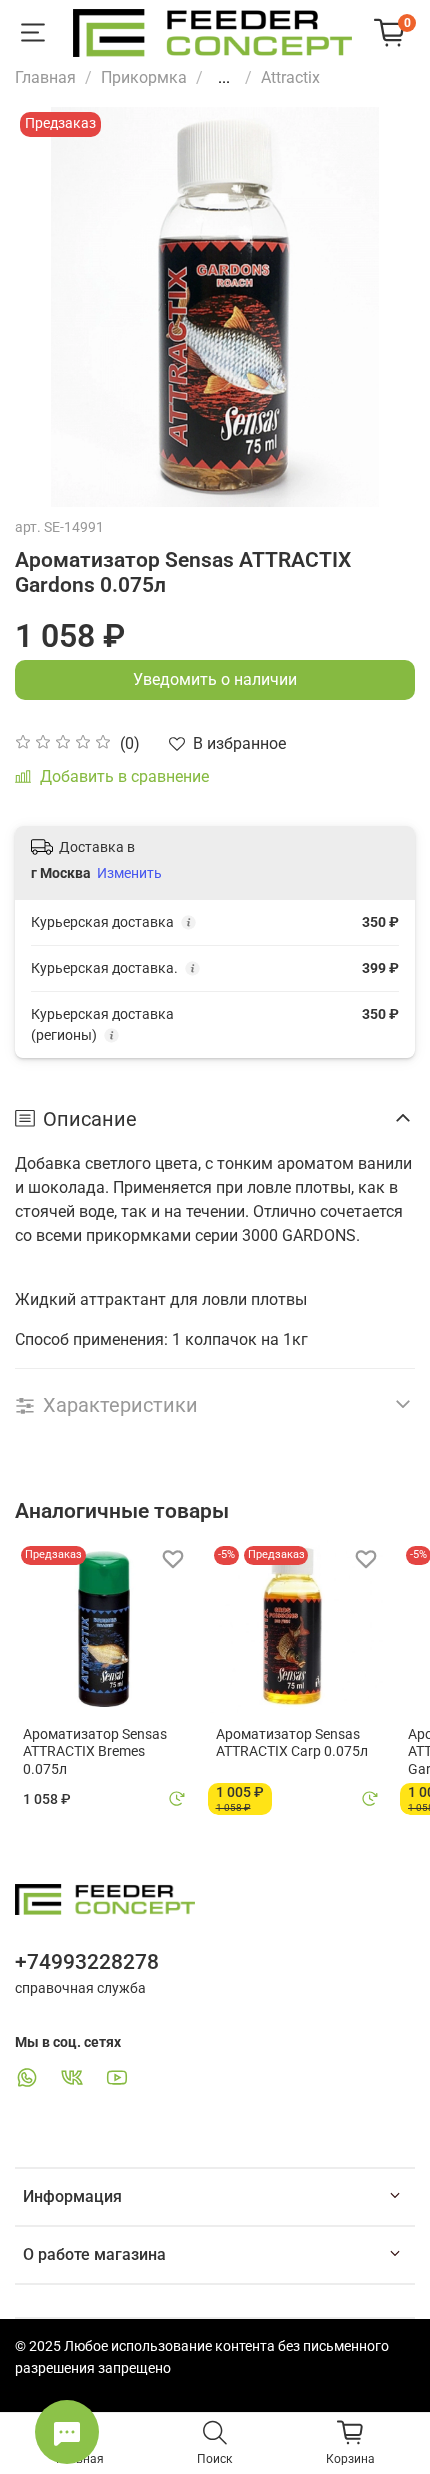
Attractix (290, 77)
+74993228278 (87, 1962)
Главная (45, 77)
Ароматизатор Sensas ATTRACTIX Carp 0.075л (292, 1743)
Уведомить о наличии (215, 679)
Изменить (129, 873)
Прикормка (144, 77)
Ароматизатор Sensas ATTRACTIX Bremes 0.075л (95, 1751)
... (224, 78)
